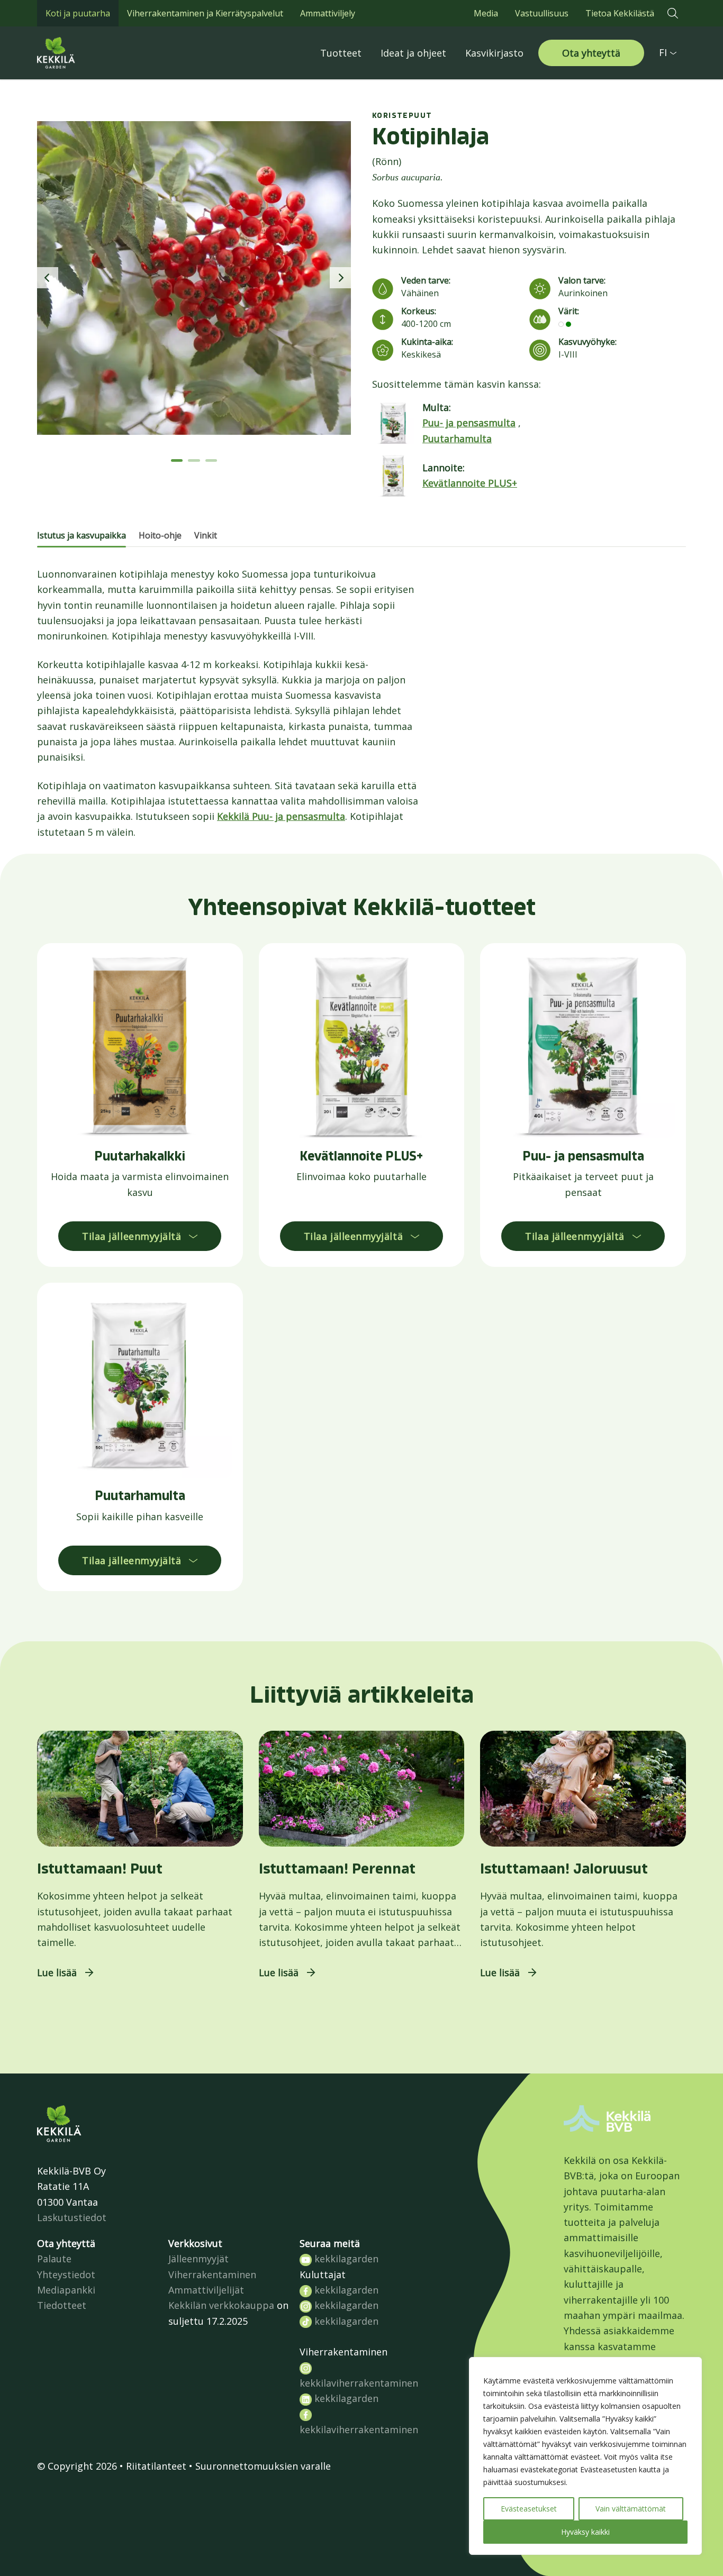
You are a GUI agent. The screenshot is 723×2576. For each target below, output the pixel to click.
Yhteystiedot (66, 2274)
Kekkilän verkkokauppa (221, 2305)
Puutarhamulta (457, 439)
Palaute (54, 2259)
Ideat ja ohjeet (413, 53)
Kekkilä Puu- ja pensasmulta (281, 816)
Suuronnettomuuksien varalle (263, 2466)
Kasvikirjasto (494, 53)
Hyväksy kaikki (585, 2532)
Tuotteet (341, 53)
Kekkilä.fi (79, 53)
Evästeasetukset (529, 2509)
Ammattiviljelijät (206, 2290)
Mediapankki (66, 2290)
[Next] (340, 278)
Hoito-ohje (160, 535)
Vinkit (206, 535)
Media (486, 13)
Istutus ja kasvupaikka (82, 535)
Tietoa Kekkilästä (620, 13)
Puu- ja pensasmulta (469, 423)
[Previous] (48, 278)
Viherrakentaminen (212, 2274)
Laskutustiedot (72, 2217)
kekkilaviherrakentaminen (359, 2383)
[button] (673, 13)
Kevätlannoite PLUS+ (470, 483)
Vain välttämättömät (631, 2509)
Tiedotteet (62, 2305)
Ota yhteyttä (591, 53)
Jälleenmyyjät (198, 2259)
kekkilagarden (345, 2259)
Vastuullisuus (542, 13)
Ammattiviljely (328, 13)
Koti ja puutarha (78, 13)
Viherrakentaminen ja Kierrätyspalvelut (205, 13)
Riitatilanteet (156, 2466)
